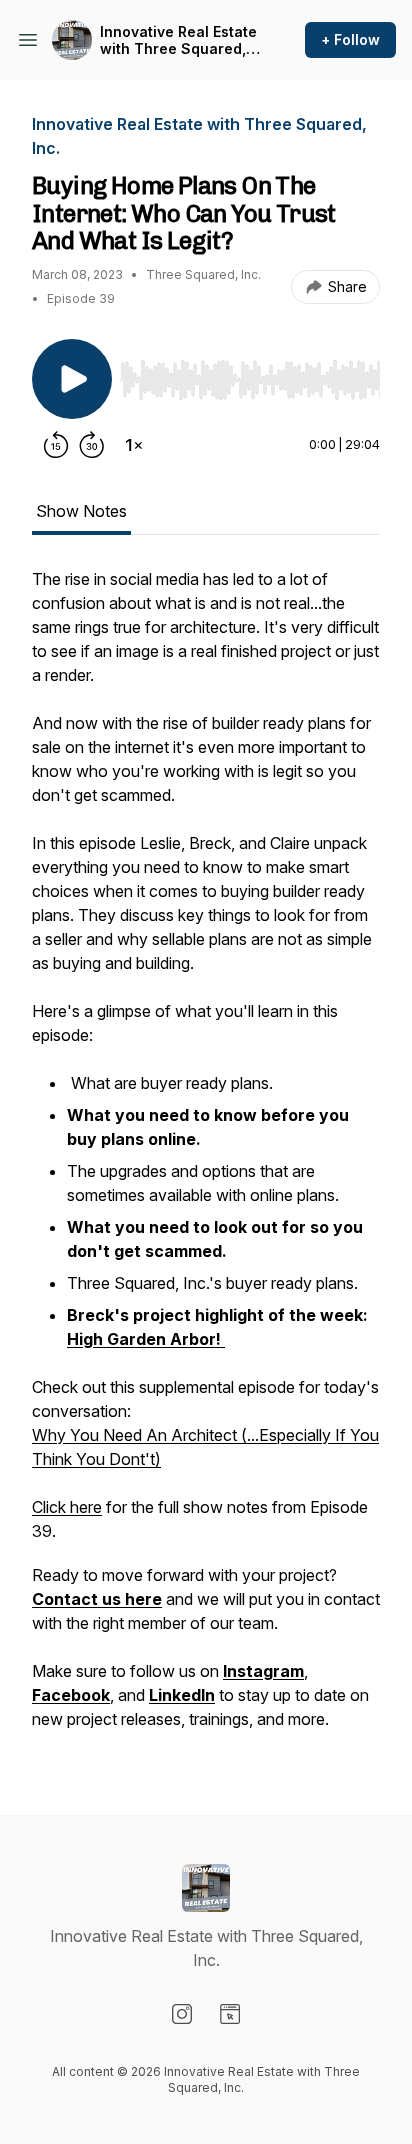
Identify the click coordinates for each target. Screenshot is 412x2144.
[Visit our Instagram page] (182, 2014)
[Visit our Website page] (230, 2014)
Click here (67, 1507)
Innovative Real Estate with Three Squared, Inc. (178, 40)
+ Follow (350, 39)
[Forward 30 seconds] (92, 445)
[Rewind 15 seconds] (56, 445)
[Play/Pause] (72, 379)
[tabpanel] (206, 1159)
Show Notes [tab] (81, 511)
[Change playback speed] (134, 445)
